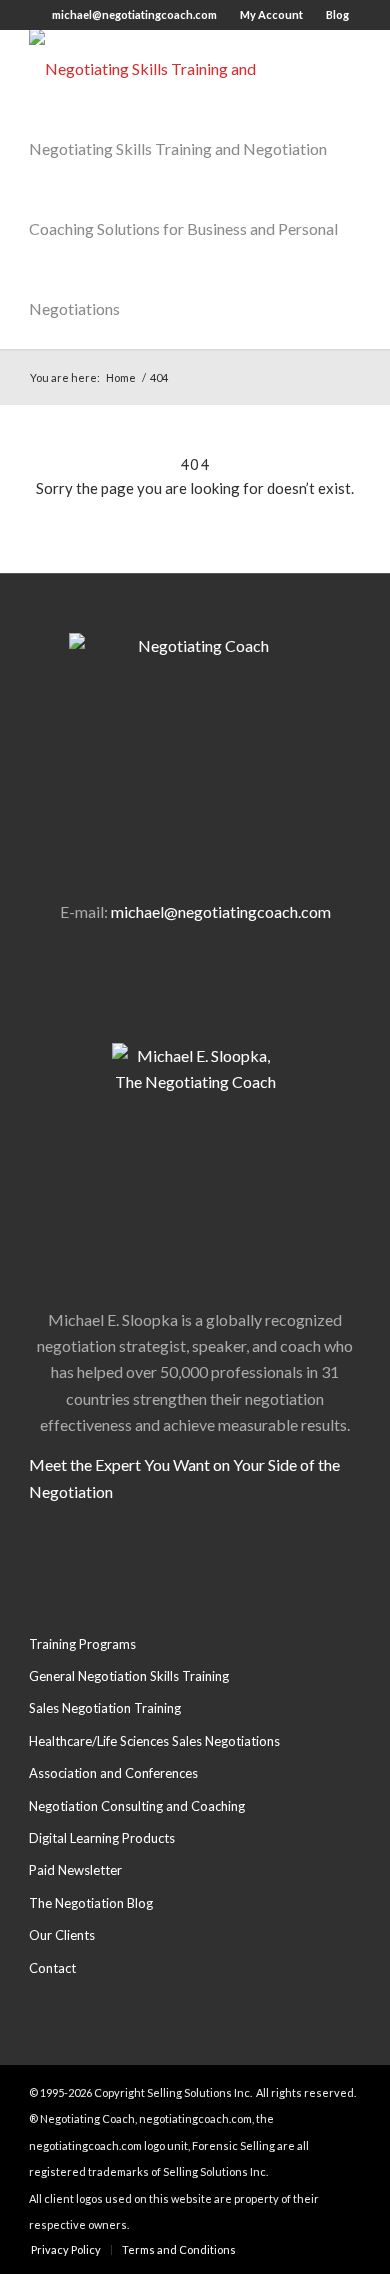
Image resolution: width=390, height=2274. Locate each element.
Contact (52, 1968)
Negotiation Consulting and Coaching (137, 1806)
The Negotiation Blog (91, 1903)
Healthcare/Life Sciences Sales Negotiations (154, 1741)
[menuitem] (66, 2250)
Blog (337, 14)
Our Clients (62, 1935)
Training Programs (82, 1644)
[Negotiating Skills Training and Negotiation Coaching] (161, 69)
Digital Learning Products (102, 1838)
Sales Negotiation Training (105, 1708)
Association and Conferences (113, 1773)
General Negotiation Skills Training (129, 1676)
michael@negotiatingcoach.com (134, 14)
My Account (271, 14)
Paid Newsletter (75, 1870)
